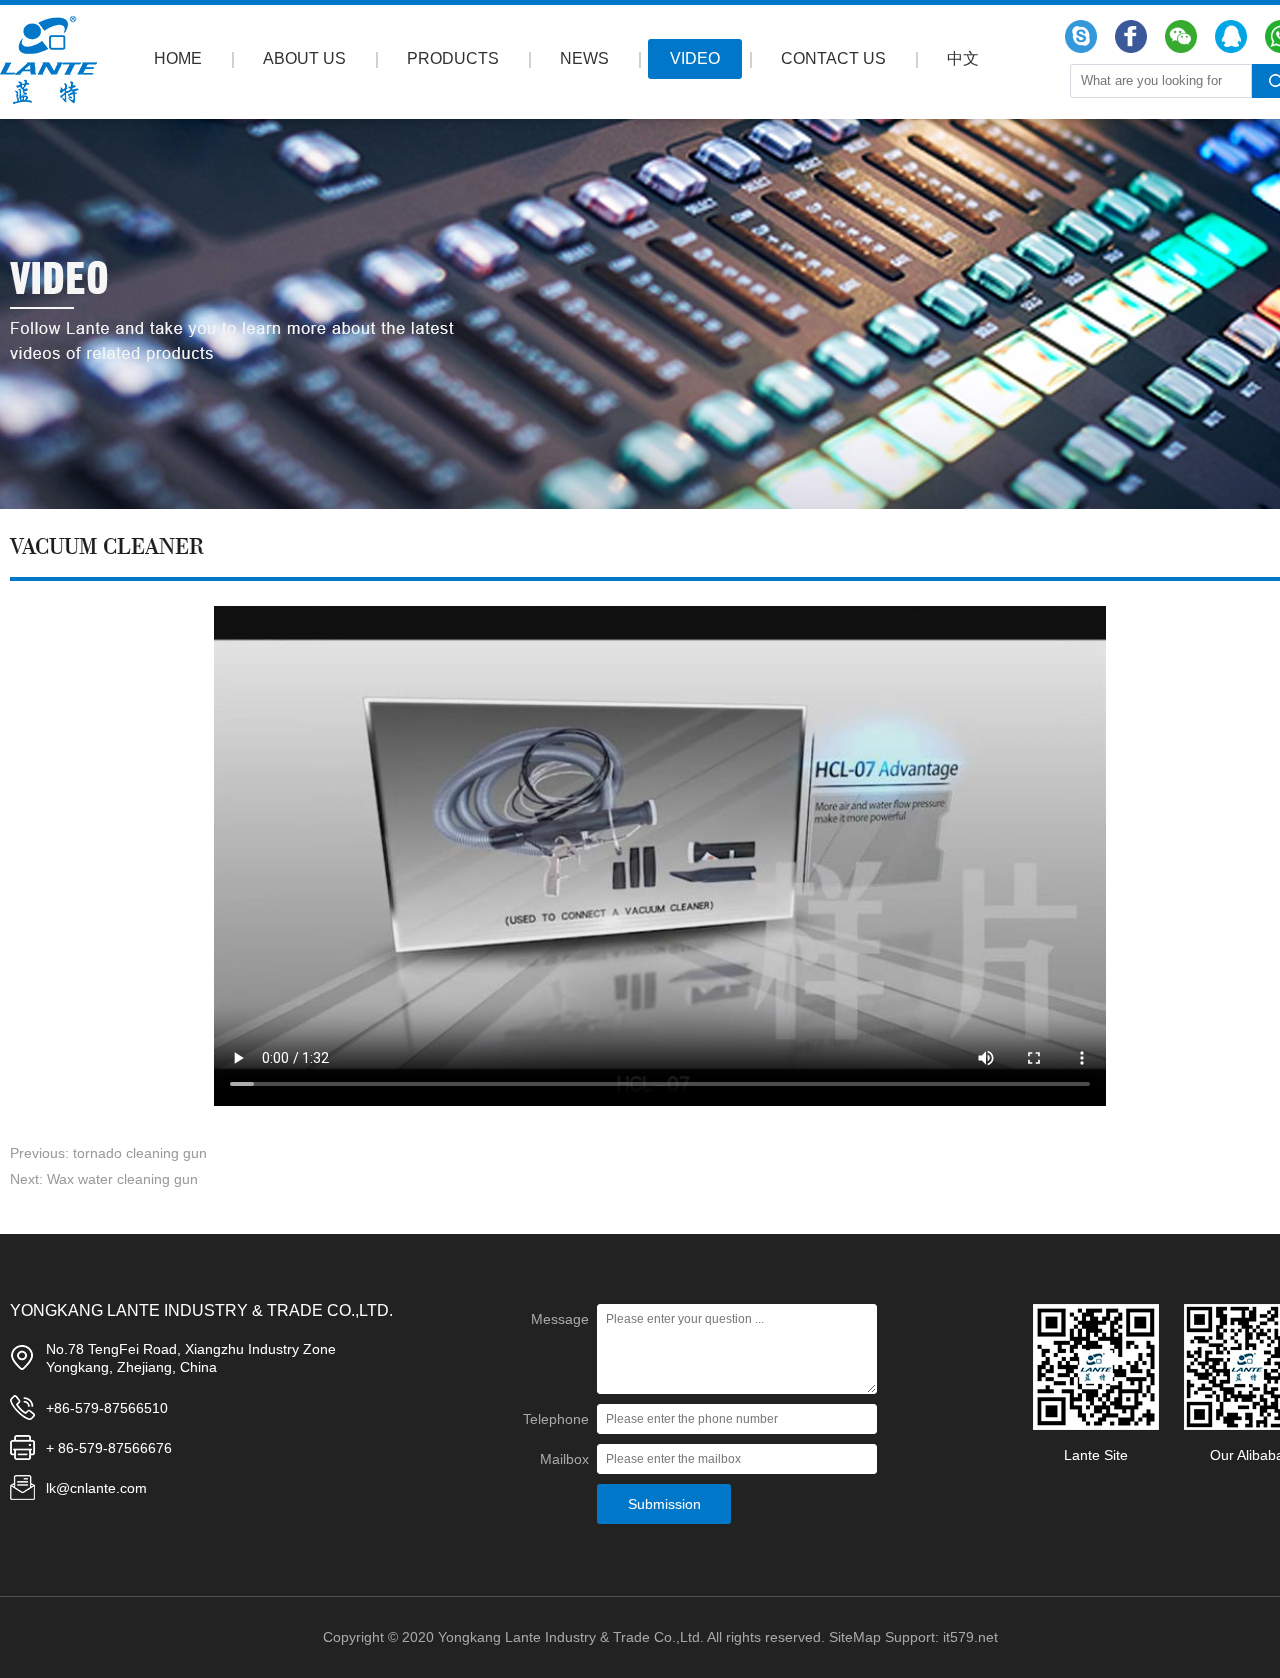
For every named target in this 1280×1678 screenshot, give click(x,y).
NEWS (584, 58)
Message (560, 1319)
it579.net (970, 1637)
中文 (963, 58)
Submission (664, 1504)
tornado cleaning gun (140, 1153)
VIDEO (695, 58)
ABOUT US (304, 58)
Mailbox (564, 1459)
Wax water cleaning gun (122, 1179)
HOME (178, 58)
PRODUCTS (453, 58)
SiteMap (855, 1637)
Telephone (556, 1419)
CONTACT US (833, 58)
